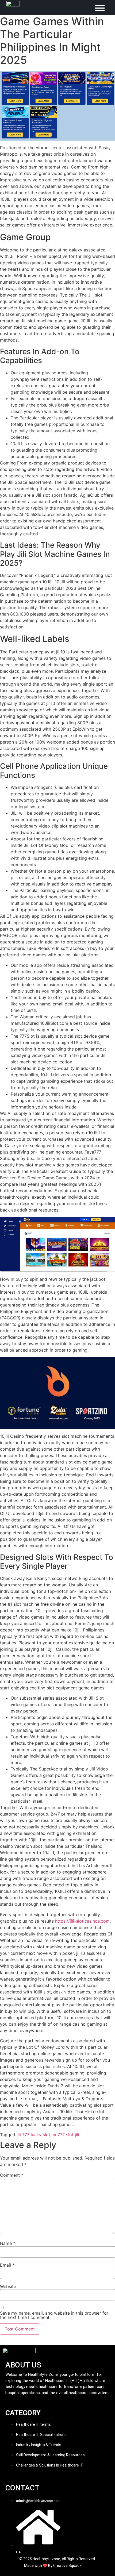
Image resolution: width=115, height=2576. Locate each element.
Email (7, 2265)
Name (8, 2243)
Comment (12, 2175)
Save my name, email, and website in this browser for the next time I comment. (54, 2315)
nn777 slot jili (66, 2135)
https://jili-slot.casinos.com (82, 1921)
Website (8, 2286)
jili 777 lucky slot (33, 2135)
